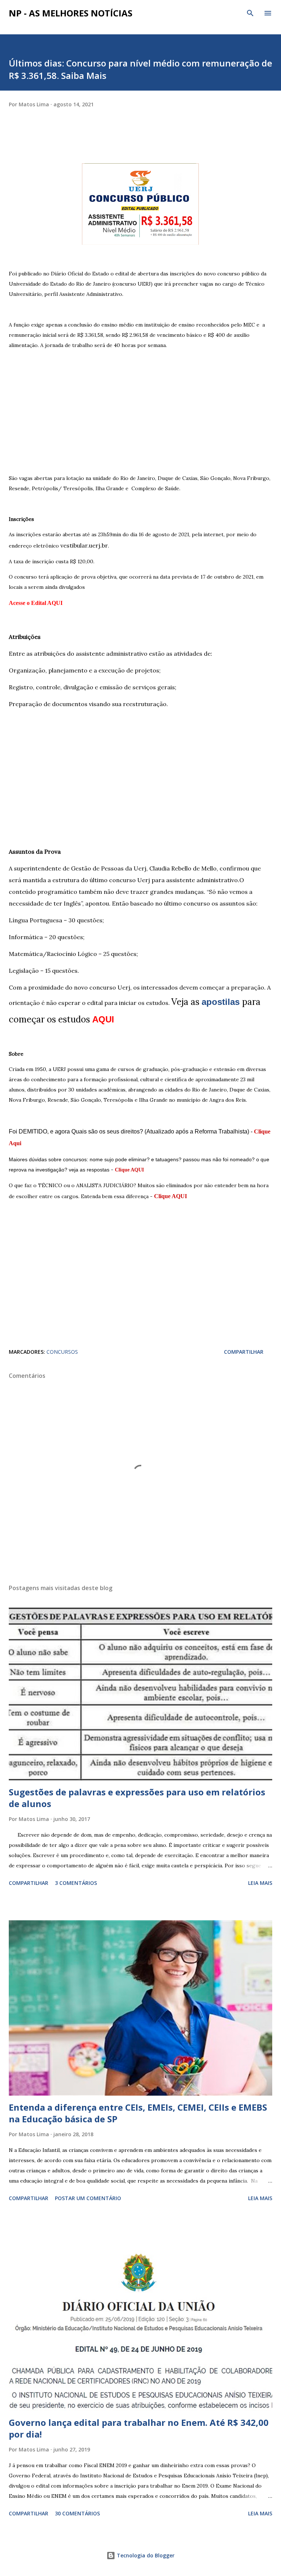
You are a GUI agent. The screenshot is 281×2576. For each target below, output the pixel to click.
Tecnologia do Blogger (145, 2555)
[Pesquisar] (250, 13)
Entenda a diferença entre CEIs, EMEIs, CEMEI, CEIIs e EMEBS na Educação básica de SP (138, 2113)
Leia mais (260, 1883)
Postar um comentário (88, 2198)
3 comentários (76, 1883)
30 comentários (77, 2513)
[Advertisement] (140, 401)
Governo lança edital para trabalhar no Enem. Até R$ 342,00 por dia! (139, 2428)
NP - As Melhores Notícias (71, 13)
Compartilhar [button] (244, 1352)
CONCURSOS (62, 1352)
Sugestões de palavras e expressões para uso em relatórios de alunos (137, 1798)
